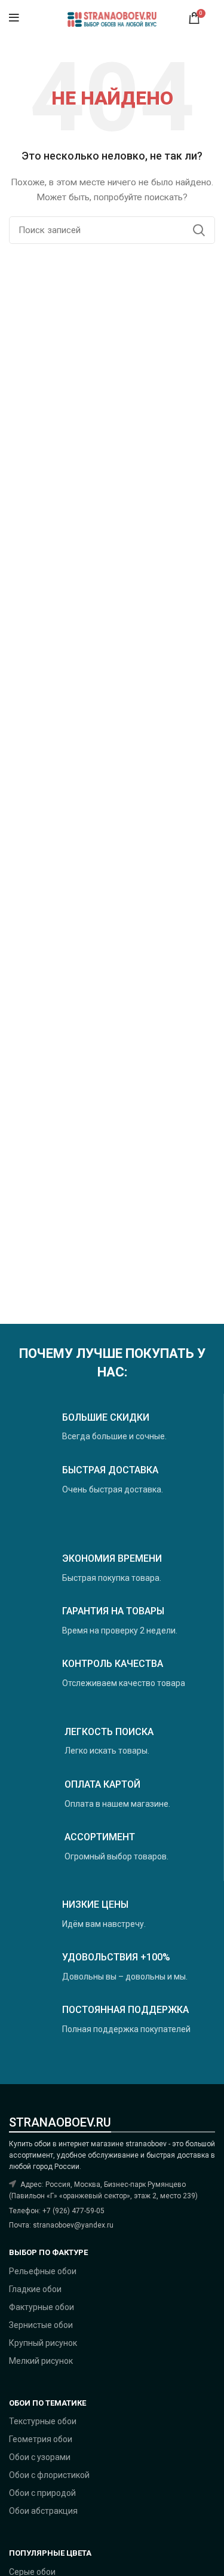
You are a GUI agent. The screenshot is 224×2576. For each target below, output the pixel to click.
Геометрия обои (41, 2439)
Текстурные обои (43, 2421)
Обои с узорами (40, 2457)
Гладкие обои (35, 2289)
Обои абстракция (43, 2511)
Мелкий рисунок (41, 2361)
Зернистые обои (41, 2325)
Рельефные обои (43, 2271)
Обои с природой (42, 2493)
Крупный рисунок (43, 2343)
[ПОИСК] (199, 230)
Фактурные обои (42, 2307)
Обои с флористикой (49, 2475)
